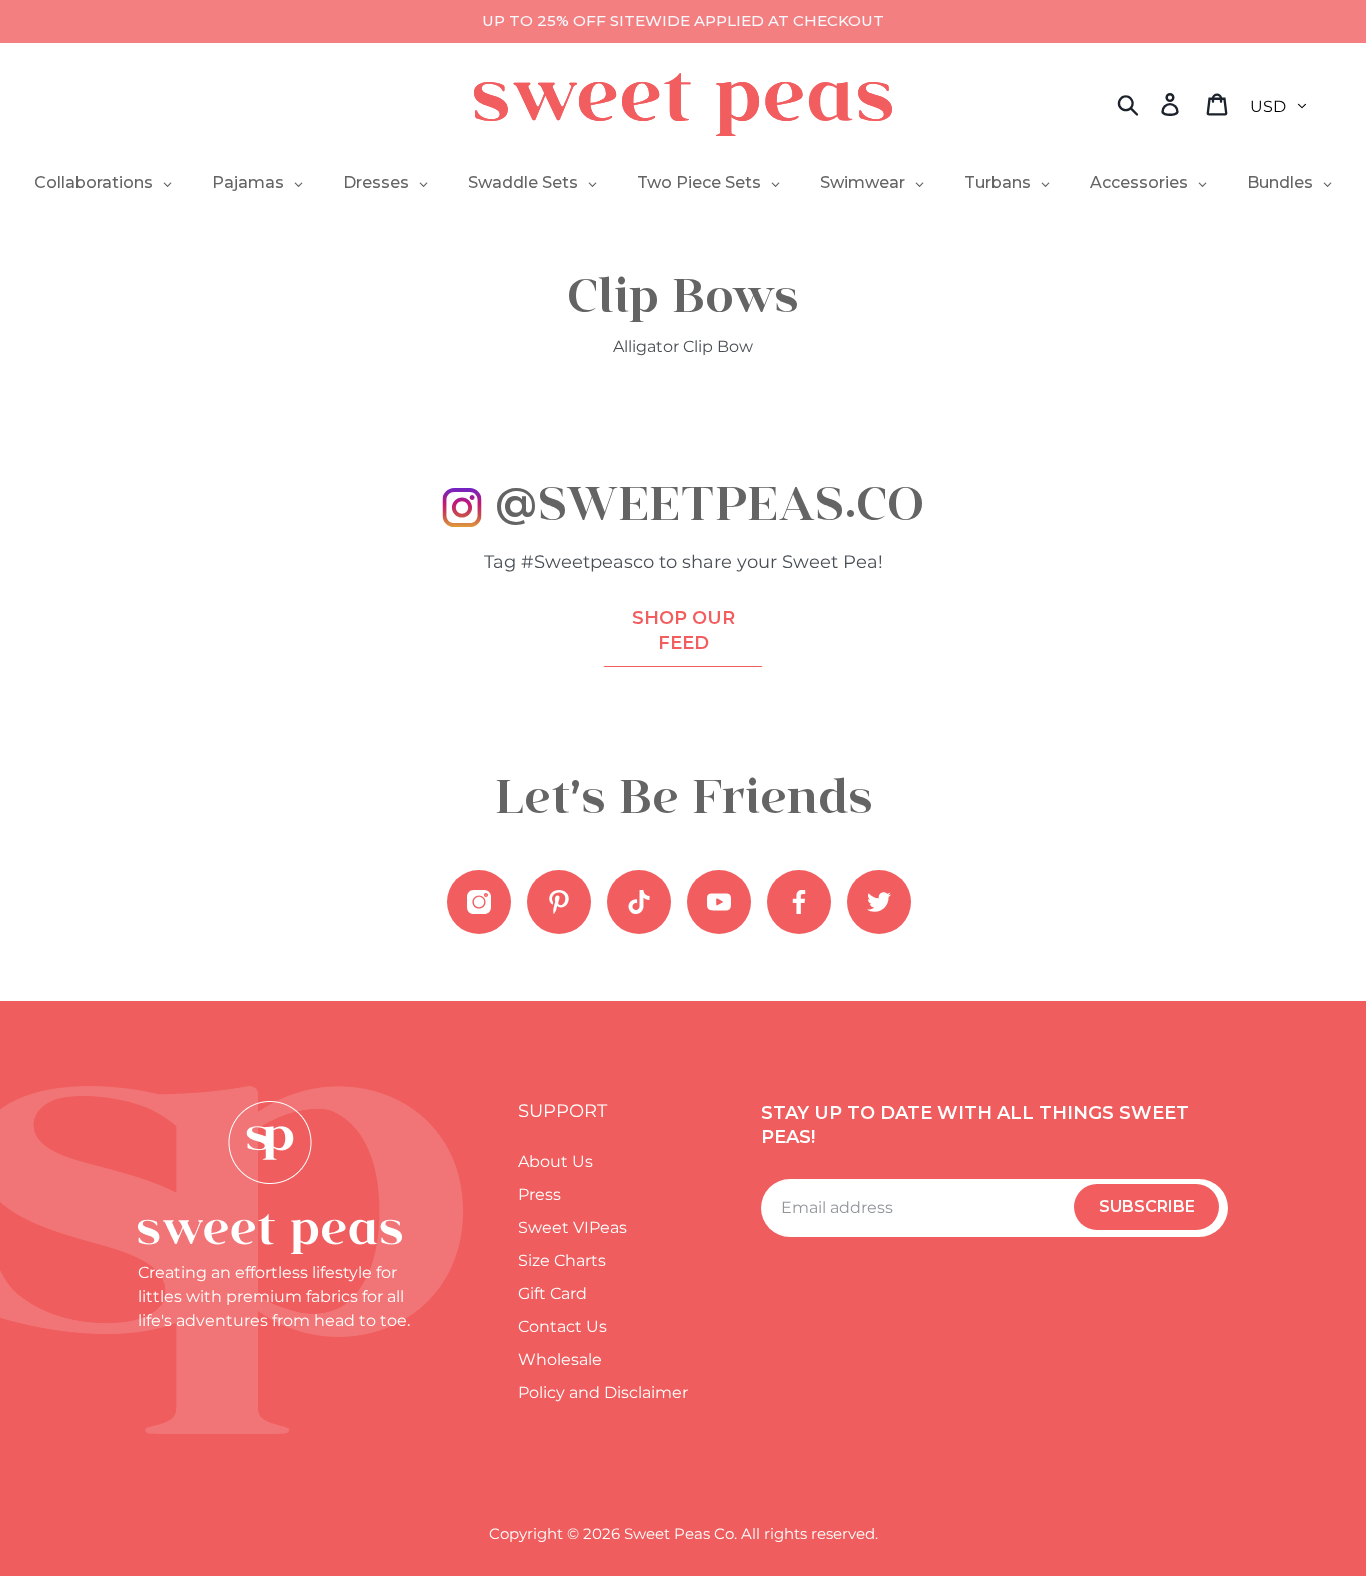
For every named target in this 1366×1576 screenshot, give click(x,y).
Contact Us (562, 1326)
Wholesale (560, 1359)
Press (539, 1194)
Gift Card (552, 1293)
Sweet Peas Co (679, 1533)
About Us (555, 1161)
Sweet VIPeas (572, 1227)
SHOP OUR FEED (683, 630)
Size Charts (562, 1260)
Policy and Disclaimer (603, 1392)
